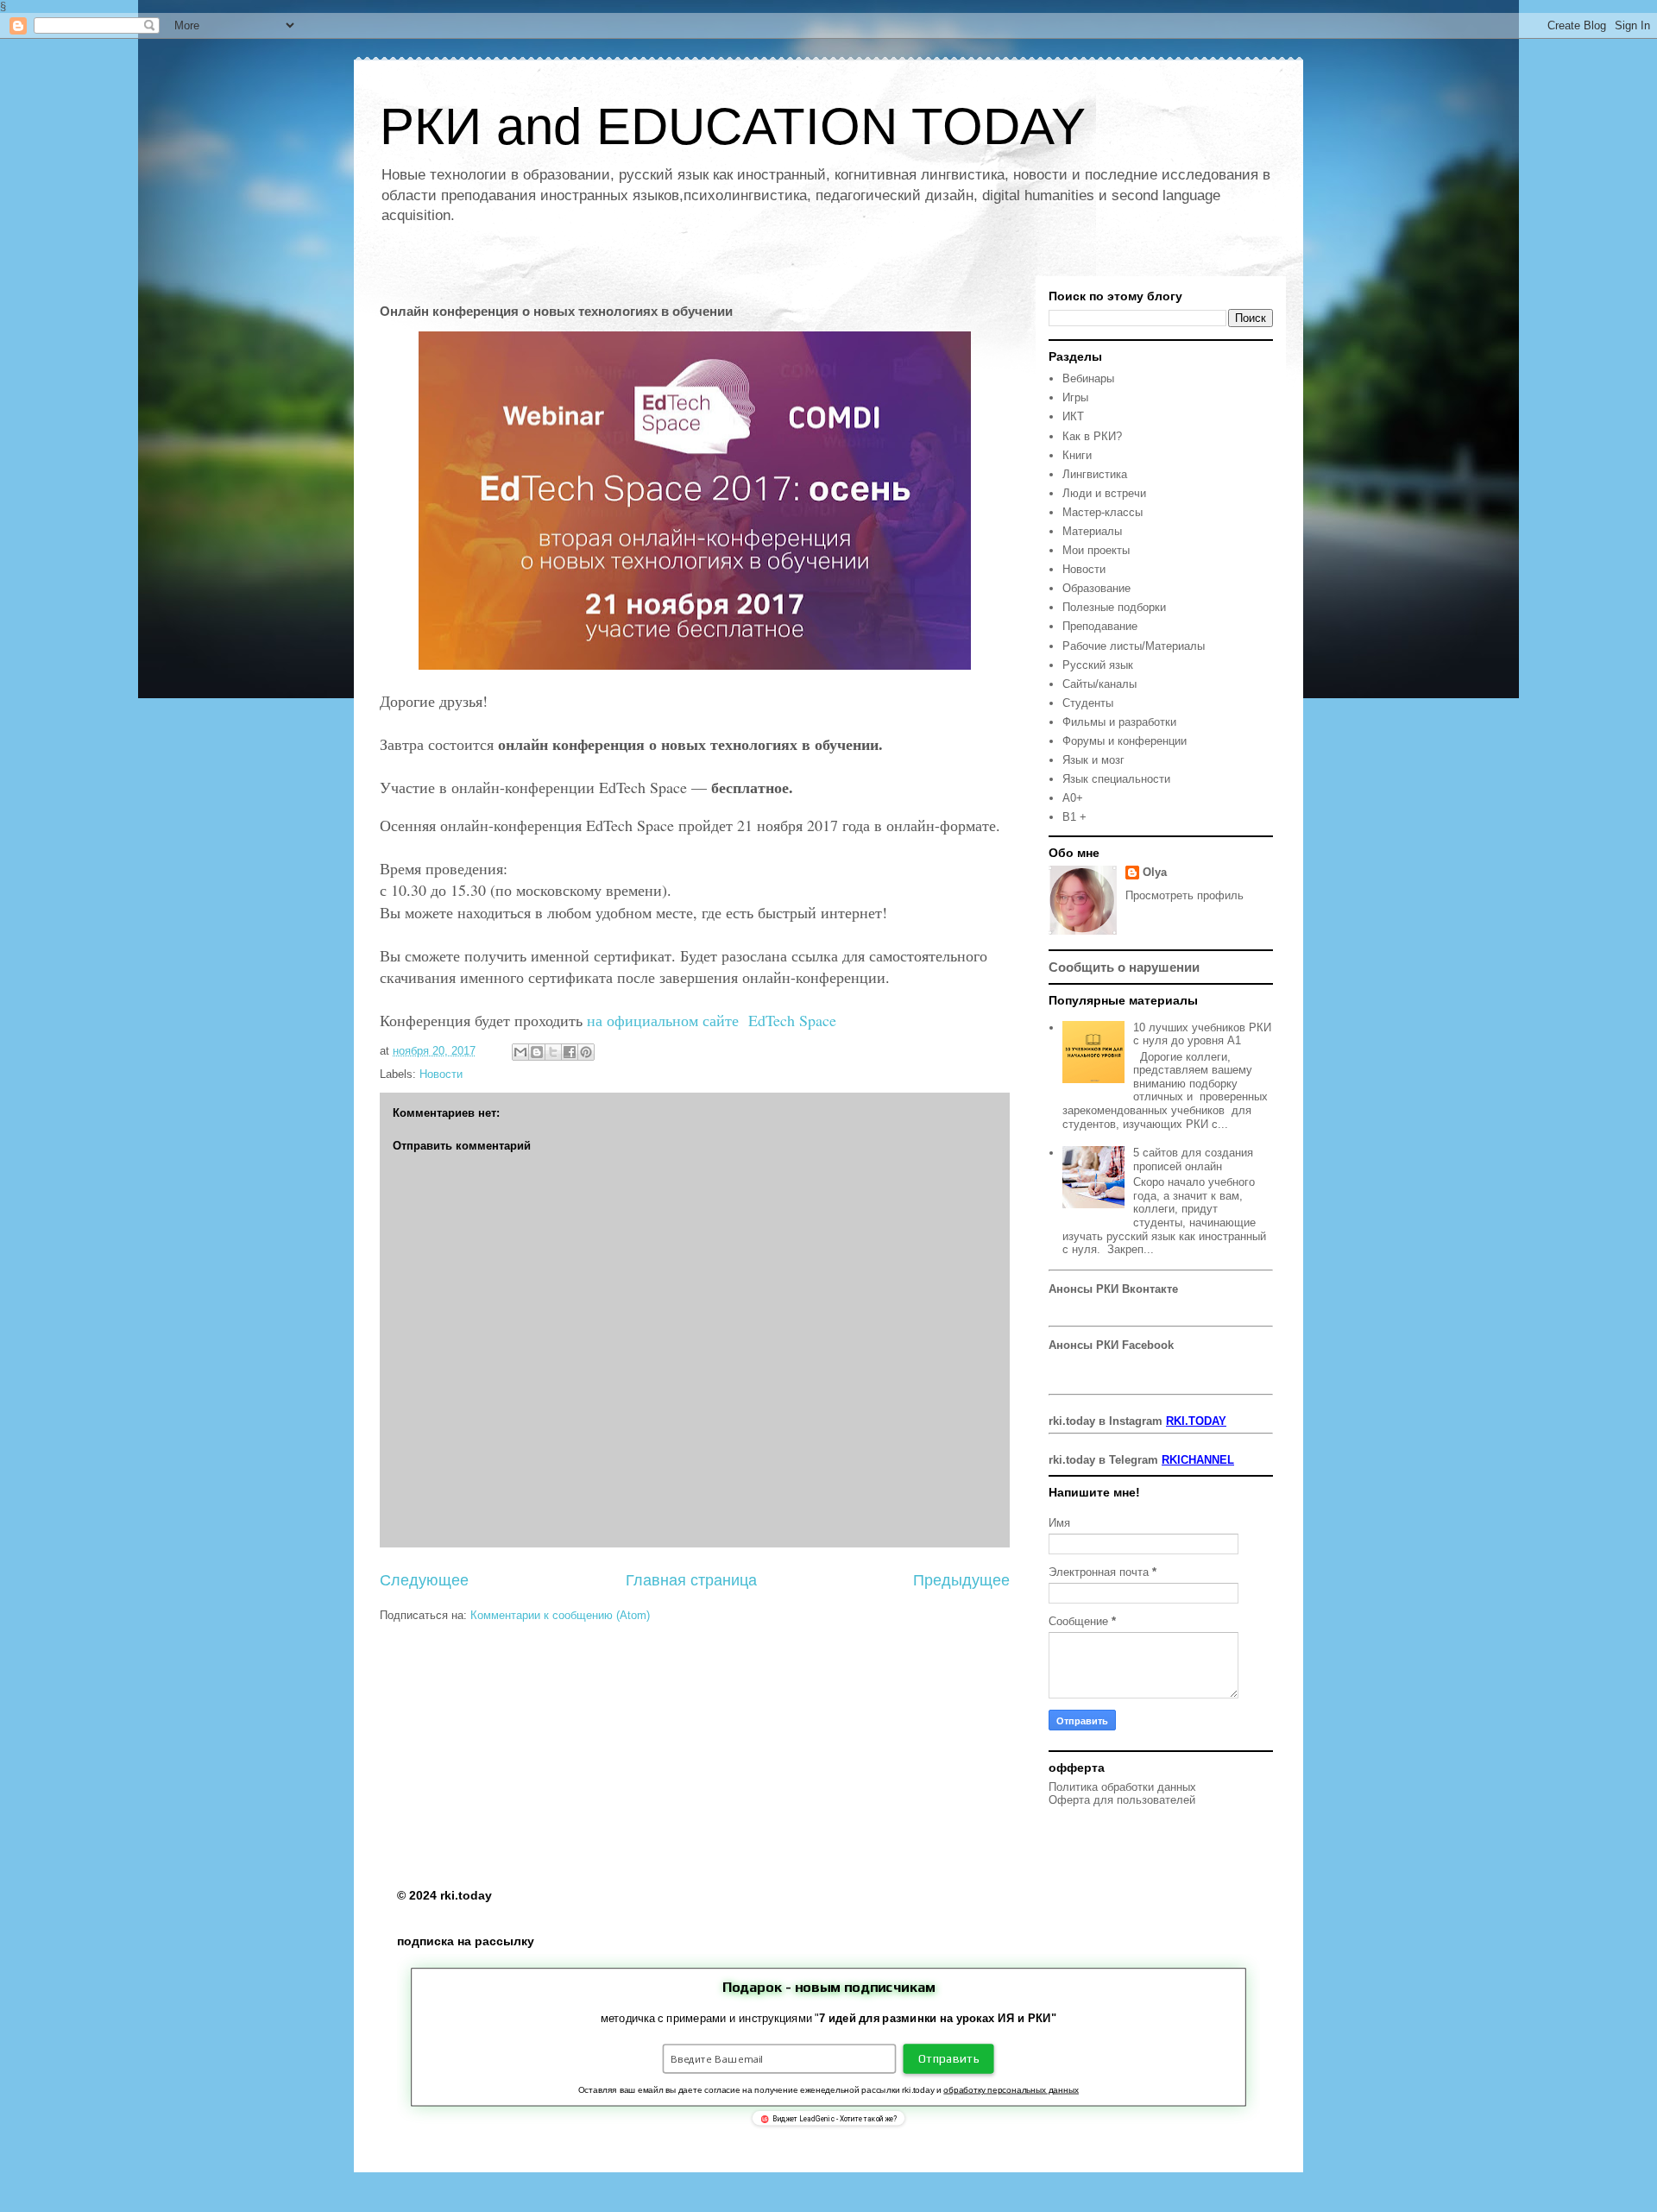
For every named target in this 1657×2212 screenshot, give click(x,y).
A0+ (1073, 798)
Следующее (424, 1580)
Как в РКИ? (1092, 436)
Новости (441, 1074)
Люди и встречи (1104, 493)
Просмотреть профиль (1184, 895)
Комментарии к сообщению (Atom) (560, 1615)
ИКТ (1073, 416)
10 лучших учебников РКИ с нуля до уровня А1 (1202, 1034)
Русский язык (1098, 665)
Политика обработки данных (1122, 1787)
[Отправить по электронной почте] (520, 1052)
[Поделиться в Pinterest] (586, 1052)
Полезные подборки (1114, 607)
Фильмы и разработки (1119, 722)
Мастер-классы (1103, 512)
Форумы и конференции (1125, 741)
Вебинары (1088, 378)
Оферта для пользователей (1122, 1800)
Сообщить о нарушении (1124, 967)
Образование (1096, 588)
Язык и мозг (1093, 760)
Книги (1077, 455)
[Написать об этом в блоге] (537, 1052)
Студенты (1088, 703)
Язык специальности (1116, 779)
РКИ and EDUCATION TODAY (733, 126)
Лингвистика (1095, 474)
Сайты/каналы (1099, 684)
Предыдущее (961, 1580)
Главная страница (691, 1580)
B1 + (1074, 817)
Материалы (1092, 531)
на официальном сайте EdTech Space (714, 1020)
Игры (1075, 397)
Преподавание (1100, 626)
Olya (1155, 872)
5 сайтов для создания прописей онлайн (1193, 1160)
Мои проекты (1096, 550)
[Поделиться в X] (553, 1052)
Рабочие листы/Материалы (1134, 646)
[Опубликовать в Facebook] (570, 1052)
